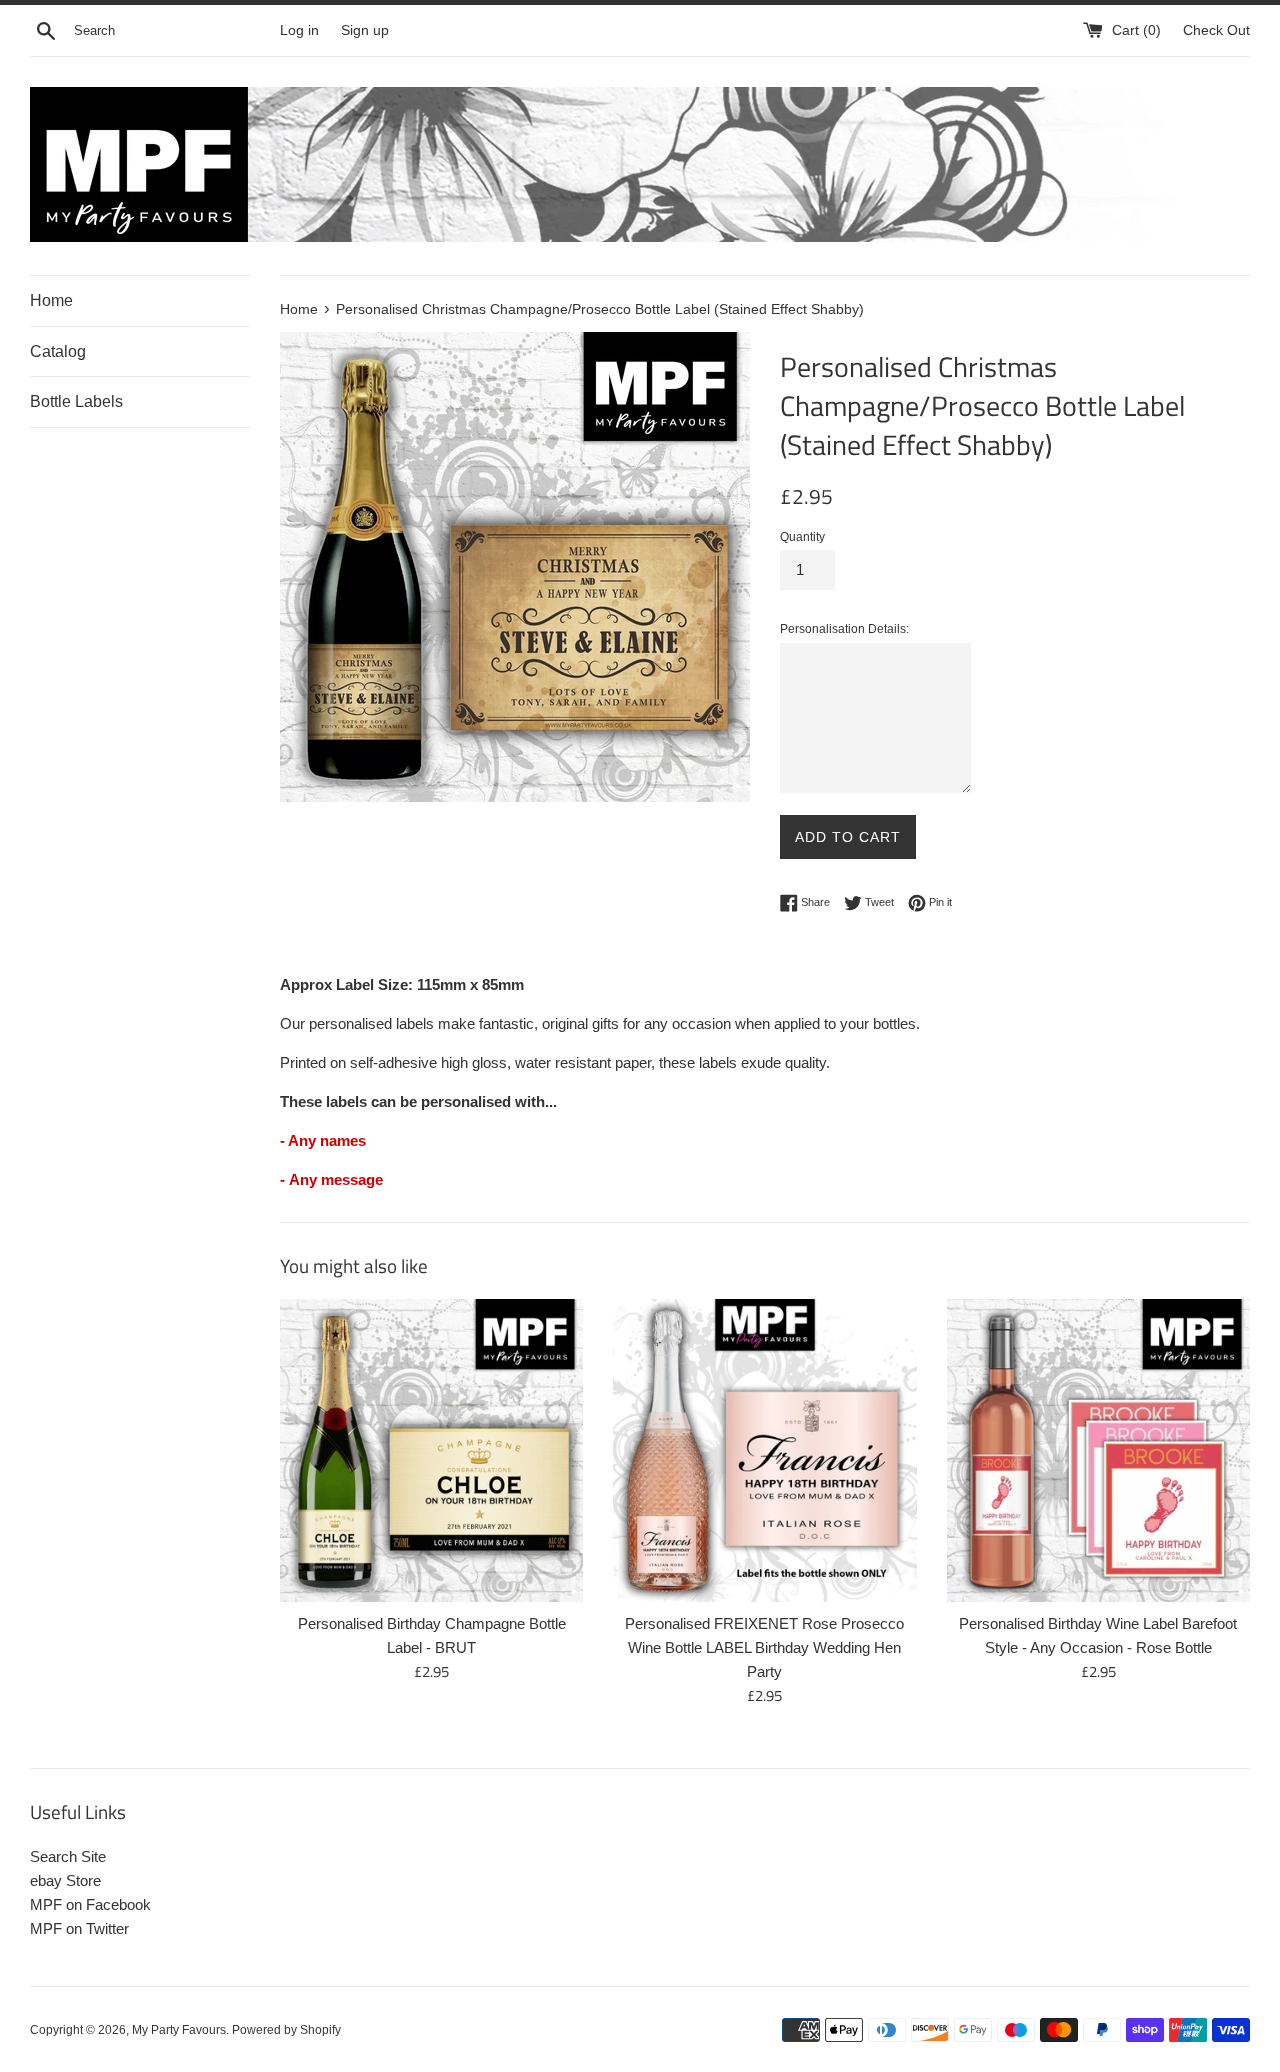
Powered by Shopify (286, 2030)
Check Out (1216, 30)
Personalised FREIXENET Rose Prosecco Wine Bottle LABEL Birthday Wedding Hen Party (764, 1647)
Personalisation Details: (844, 629)
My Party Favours (179, 2030)
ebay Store (65, 1880)
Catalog (58, 351)
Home (51, 300)
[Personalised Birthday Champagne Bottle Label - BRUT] (431, 1450)
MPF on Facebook (90, 1904)
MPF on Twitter (79, 1928)
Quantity (802, 537)
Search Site (68, 1856)
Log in (299, 30)
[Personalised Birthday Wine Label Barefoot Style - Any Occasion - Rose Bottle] (1098, 1450)
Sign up (365, 30)
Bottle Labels (76, 401)
